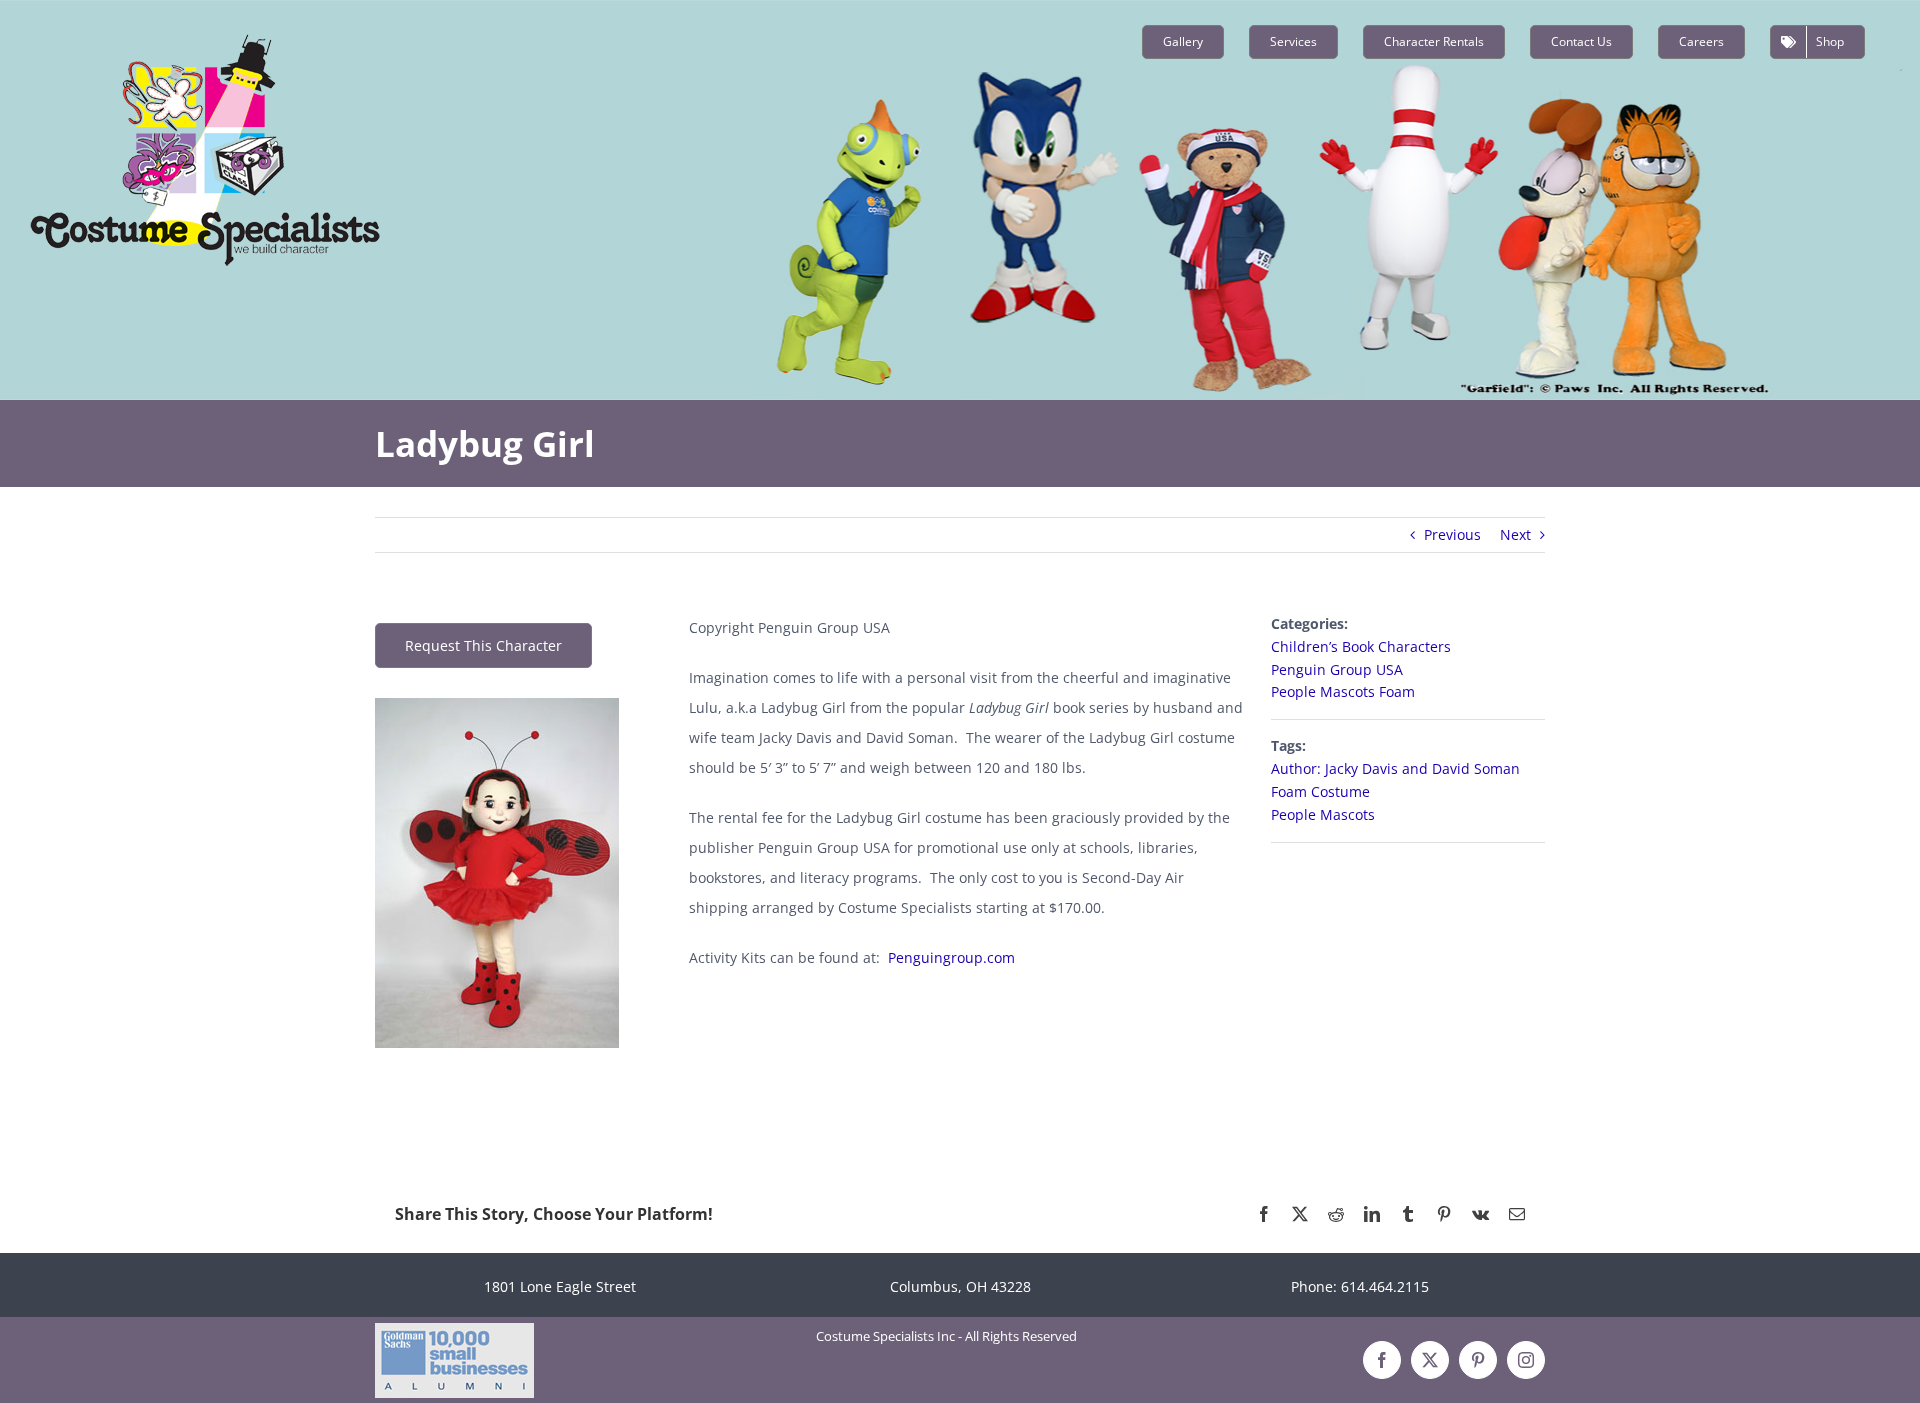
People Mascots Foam (1343, 691)
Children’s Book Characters (1361, 646)
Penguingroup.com (951, 957)
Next (1515, 534)
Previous (1452, 534)
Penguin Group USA (1337, 669)
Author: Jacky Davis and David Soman (1395, 768)
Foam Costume (1320, 791)
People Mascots (1323, 814)
